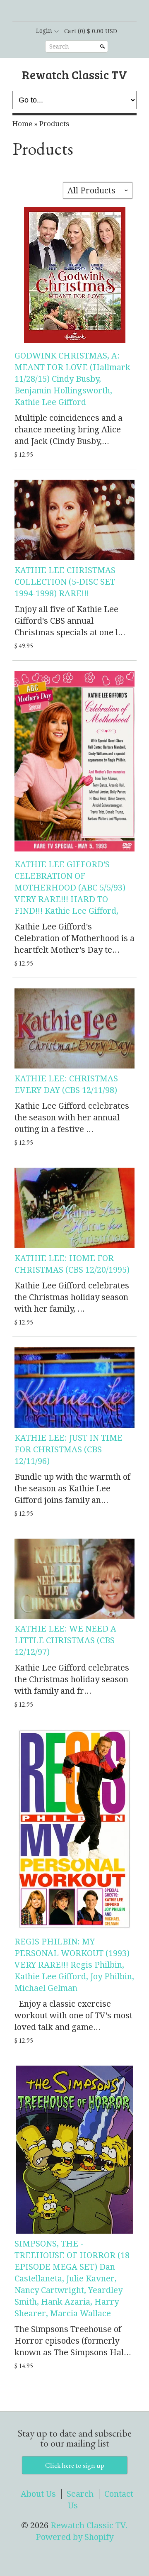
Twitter (81, 11)
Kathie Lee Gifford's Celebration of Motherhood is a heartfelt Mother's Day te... (74, 938)
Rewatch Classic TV (74, 74)
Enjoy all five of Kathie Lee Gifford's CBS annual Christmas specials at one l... (70, 621)
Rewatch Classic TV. (89, 2525)
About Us (38, 2494)
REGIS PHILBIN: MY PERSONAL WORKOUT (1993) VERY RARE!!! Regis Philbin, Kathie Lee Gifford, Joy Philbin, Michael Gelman (74, 1965)
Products (54, 124)
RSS (53, 11)
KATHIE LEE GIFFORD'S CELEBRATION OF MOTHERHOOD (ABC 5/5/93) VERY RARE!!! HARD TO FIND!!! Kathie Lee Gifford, (70, 888)
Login (44, 31)
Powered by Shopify (74, 2537)
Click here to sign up (75, 2465)
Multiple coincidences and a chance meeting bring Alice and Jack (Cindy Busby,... (68, 429)
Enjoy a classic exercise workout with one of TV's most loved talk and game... (73, 2015)
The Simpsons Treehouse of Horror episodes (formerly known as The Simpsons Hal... (73, 2341)
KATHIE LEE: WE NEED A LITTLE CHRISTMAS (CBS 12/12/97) (65, 1640)
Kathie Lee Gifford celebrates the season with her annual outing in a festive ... (72, 1117)
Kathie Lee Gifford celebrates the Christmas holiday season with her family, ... (72, 1297)
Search (59, 46)
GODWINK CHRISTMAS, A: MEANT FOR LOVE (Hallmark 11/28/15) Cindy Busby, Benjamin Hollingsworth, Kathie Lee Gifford (72, 379)
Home (22, 124)
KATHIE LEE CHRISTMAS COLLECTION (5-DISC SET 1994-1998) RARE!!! (65, 582)
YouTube (95, 11)
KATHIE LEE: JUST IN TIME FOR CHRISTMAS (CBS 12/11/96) (68, 1449)
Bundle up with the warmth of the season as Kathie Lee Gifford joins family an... (72, 1488)
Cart (91, 31)
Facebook (67, 11)
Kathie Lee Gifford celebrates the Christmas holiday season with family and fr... (72, 1679)
